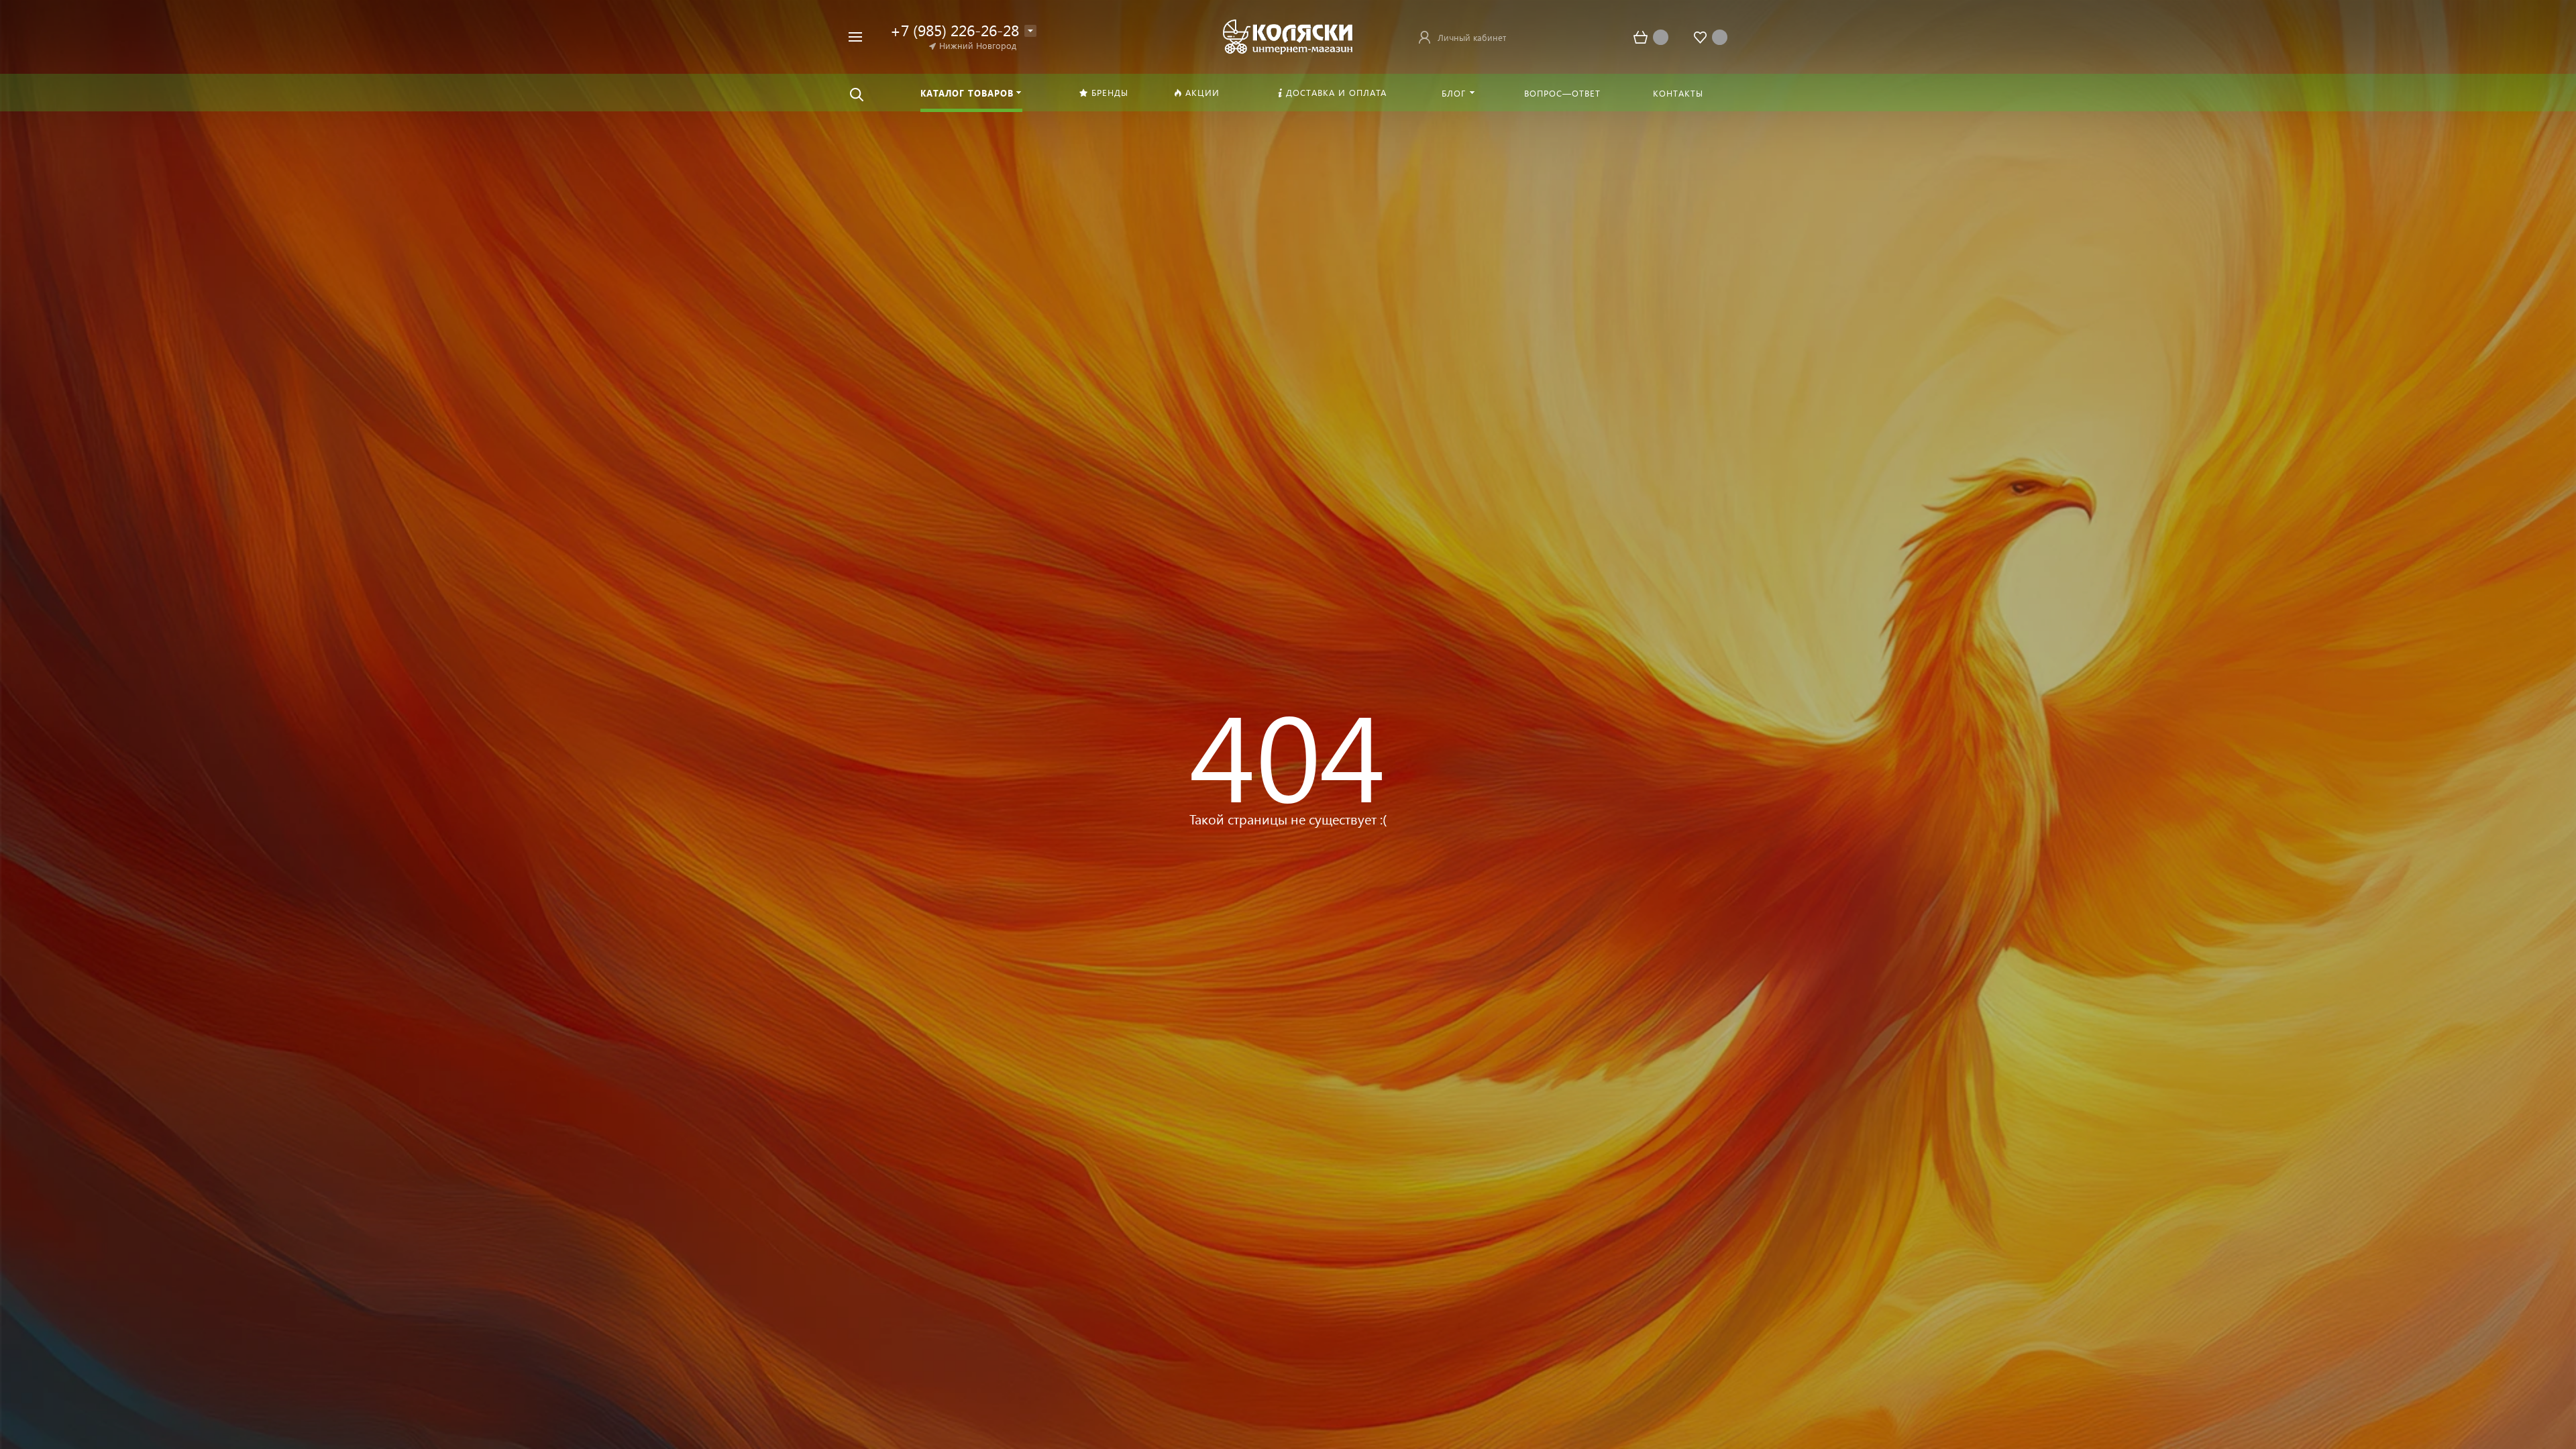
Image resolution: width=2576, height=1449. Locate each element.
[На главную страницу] (1288, 35)
